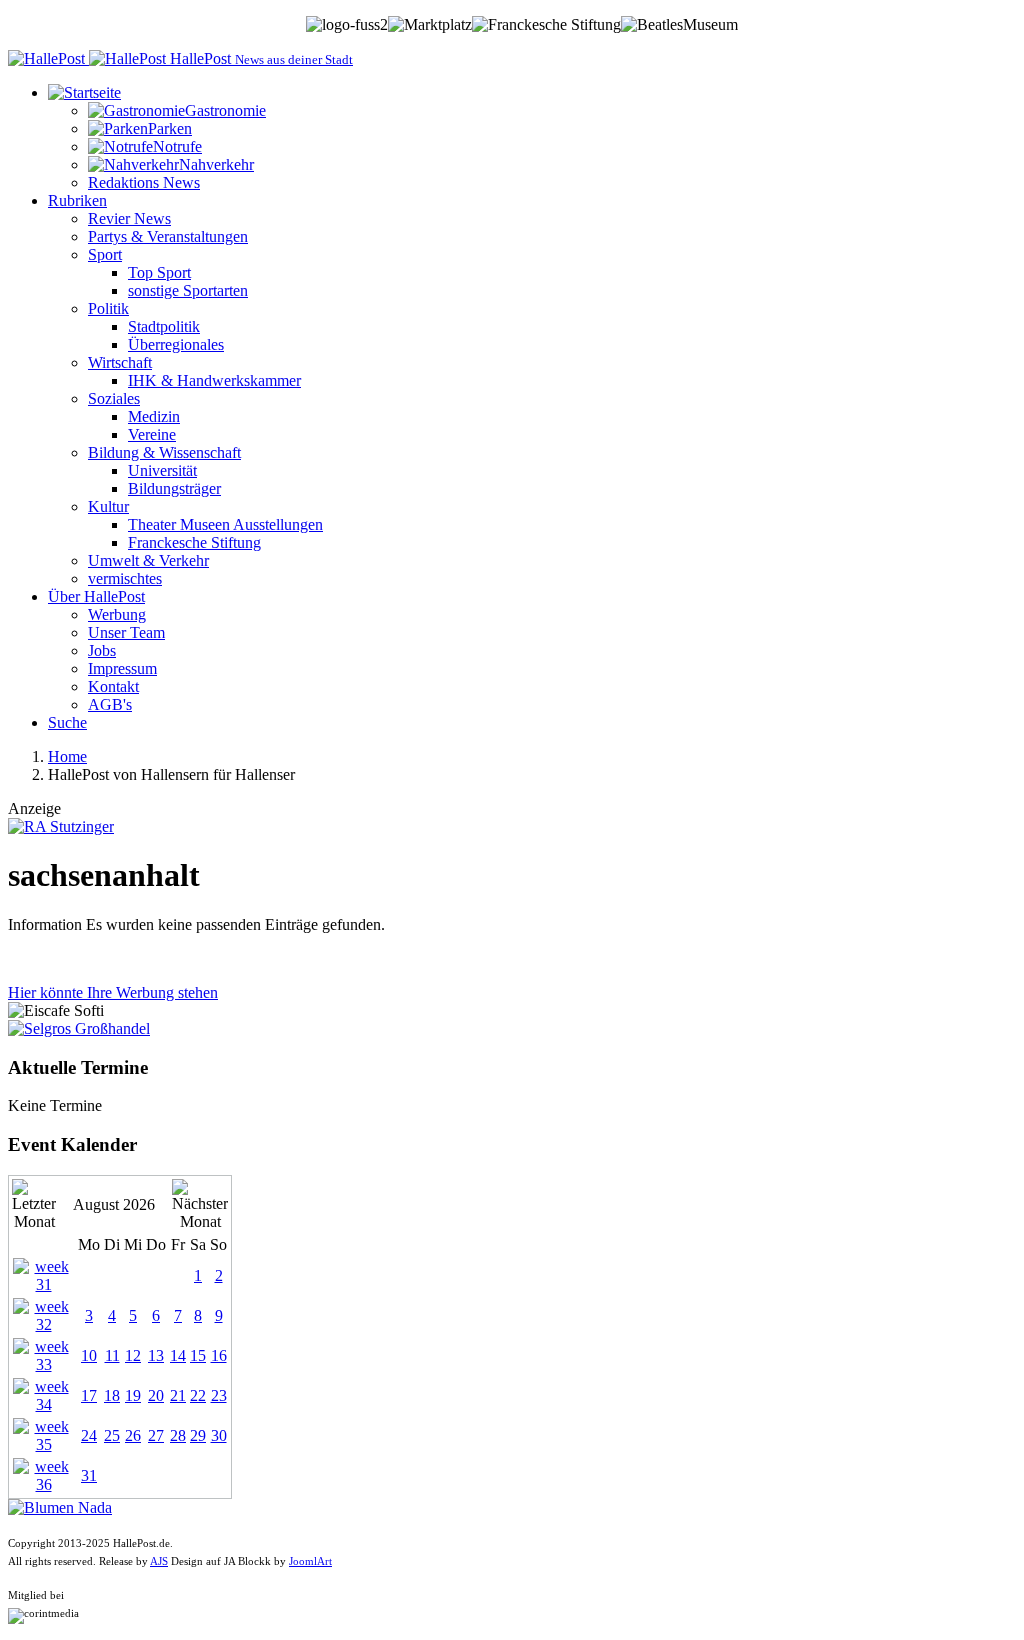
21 (178, 1395)
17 (89, 1395)
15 (198, 1355)
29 (198, 1435)
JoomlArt (310, 1561)
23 (219, 1395)
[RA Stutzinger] (61, 826)
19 (133, 1395)
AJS (159, 1561)
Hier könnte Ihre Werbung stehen (113, 992)
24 (89, 1435)
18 (112, 1395)
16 (219, 1355)
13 (156, 1355)
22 (198, 1395)
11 (112, 1355)
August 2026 (114, 1204)
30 (219, 1435)
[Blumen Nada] (60, 1507)
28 (178, 1435)
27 (156, 1435)
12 (133, 1355)
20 (156, 1395)
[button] (84, 92)
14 (178, 1355)
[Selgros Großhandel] (79, 1028)
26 (133, 1435)
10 (89, 1355)
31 (89, 1475)
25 (112, 1435)
